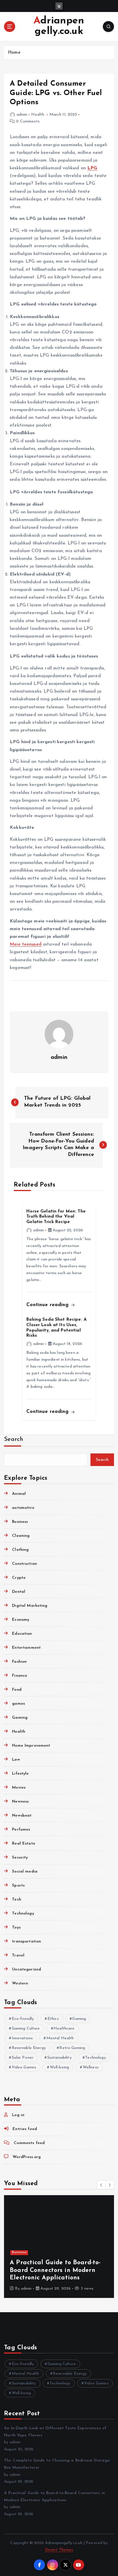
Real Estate (24, 1844)
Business (20, 1522)
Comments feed (29, 2143)
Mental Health (60, 2038)
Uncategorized (26, 1969)
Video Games (24, 2067)
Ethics (53, 2019)
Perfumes (21, 1830)
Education (22, 1634)
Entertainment (26, 1648)
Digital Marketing (30, 1606)
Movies (19, 1788)
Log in (18, 2115)
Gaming (20, 1718)
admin (22, 115)
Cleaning (21, 1536)
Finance (20, 1676)
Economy (21, 1620)
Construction (24, 1564)
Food (17, 1690)
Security (20, 1858)
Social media (25, 1872)
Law (16, 1760)
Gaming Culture (26, 2029)
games (18, 1704)
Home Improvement (31, 1746)
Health (38, 115)
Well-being (59, 2067)
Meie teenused (26, 944)
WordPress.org (27, 2157)
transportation (26, 1941)
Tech (17, 1900)
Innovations (22, 2038)
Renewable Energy (29, 2048)
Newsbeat (22, 1816)
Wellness (91, 2067)
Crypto (19, 1578)
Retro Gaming (72, 2048)
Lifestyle (20, 1774)
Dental (19, 1592)
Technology (23, 1914)
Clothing (20, 1550)
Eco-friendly (23, 2019)
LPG (92, 168)
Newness (20, 1802)
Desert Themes (59, 2550)
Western (20, 1983)
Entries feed (25, 2129)
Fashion (19, 1662)
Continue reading (48, 1305)
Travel (18, 1955)
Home (14, 53)
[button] (101, 2185)
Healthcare (64, 2029)
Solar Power (23, 2058)
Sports (18, 1886)
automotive (23, 1508)
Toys (16, 1928)
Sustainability (59, 2058)
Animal (19, 1494)
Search (14, 1439)
